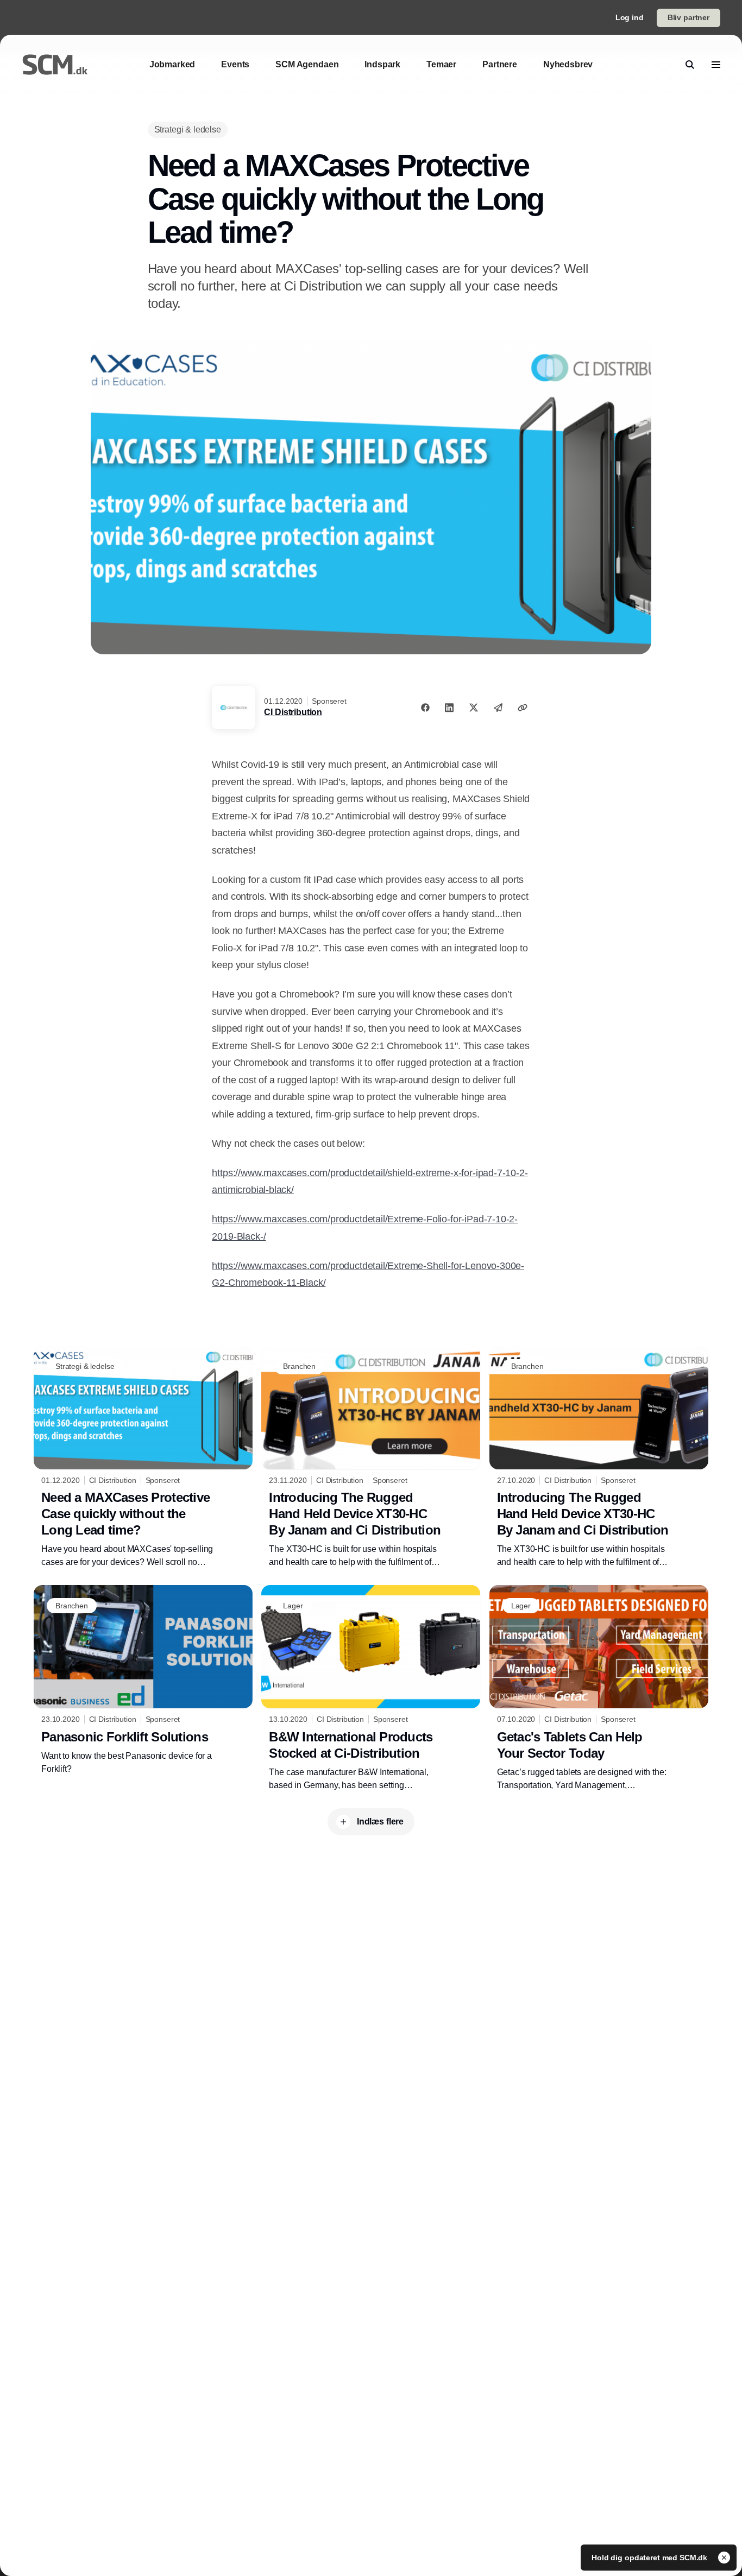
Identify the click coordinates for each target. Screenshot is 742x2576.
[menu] (716, 65)
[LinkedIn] (449, 708)
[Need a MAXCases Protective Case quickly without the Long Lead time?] (143, 1457)
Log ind (630, 17)
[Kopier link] (523, 708)
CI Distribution (293, 712)
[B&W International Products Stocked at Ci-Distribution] (371, 1688)
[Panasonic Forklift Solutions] (143, 1680)
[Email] (498, 708)
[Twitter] (474, 708)
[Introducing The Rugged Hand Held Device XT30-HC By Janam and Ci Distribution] (371, 1457)
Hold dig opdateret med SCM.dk (650, 2558)
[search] (690, 65)
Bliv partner (688, 17)
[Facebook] (425, 708)
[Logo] (55, 65)
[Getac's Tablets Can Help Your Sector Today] (599, 1688)
